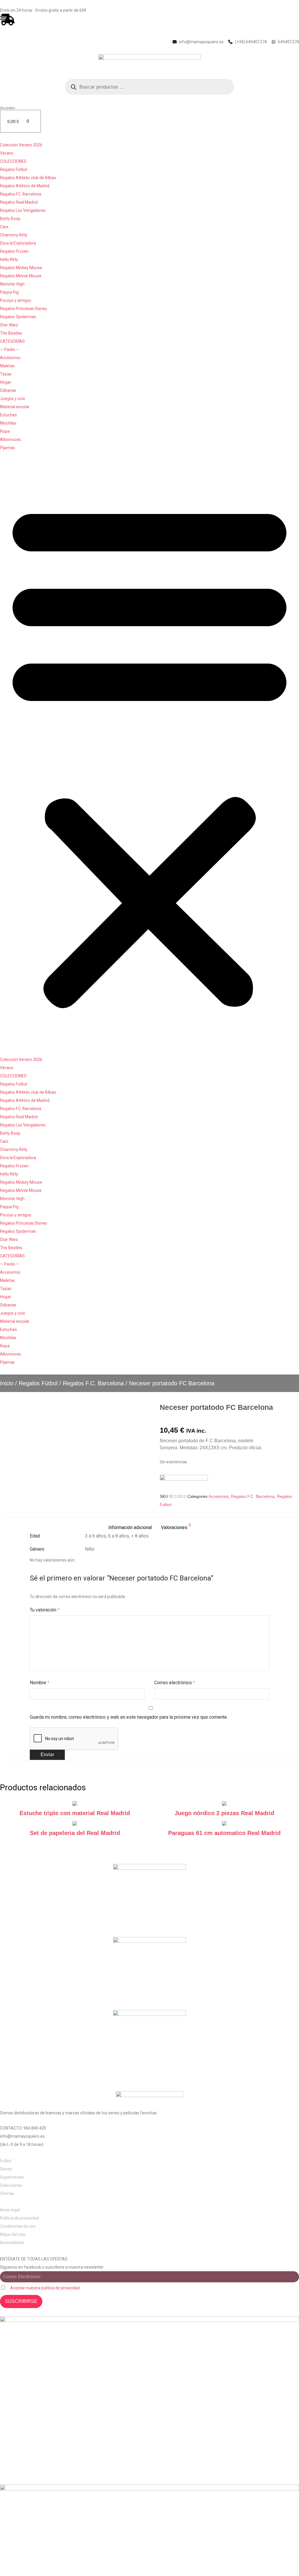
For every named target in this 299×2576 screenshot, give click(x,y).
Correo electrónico (175, 1683)
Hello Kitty (9, 259)
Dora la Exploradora (18, 243)
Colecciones (11, 2185)
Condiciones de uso (18, 2226)
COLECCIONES (13, 161)
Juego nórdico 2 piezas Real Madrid (224, 1813)
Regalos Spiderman (18, 317)
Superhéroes (12, 2177)
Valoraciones (176, 1527)
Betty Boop (10, 219)
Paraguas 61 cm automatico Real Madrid (224, 1833)
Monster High (12, 284)
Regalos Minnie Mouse (21, 276)
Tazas (6, 374)
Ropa (5, 431)
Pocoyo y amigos (16, 300)
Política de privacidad (19, 2218)
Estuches (8, 415)
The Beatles (11, 333)
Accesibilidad (12, 2243)
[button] (149, 754)
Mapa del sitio (13, 2234)
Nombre (40, 1683)
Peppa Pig (9, 292)
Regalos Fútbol (14, 169)
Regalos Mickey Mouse (21, 268)
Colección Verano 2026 (21, 145)
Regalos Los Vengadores (23, 210)
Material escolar (15, 407)
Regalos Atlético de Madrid (25, 186)
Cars (4, 227)
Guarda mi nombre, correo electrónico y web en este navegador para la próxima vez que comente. (129, 1717)
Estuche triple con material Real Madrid (75, 1813)
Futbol (6, 2161)
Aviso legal (10, 2210)
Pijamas (7, 448)
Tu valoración (45, 1610)
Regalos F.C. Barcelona (21, 194)
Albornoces (11, 439)
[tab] (130, 1528)
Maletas (7, 366)
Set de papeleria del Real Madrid (75, 1833)
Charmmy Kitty (14, 235)
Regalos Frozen (14, 251)
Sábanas (8, 390)
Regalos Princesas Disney (24, 309)
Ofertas (7, 2194)
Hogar (6, 382)
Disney (6, 2169)
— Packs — (10, 349)
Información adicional (130, 1527)
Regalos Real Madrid (19, 202)
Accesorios (10, 358)
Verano (7, 153)
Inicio (7, 1383)
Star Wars (9, 325)
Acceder (8, 108)
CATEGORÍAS (12, 341)
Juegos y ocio (13, 399)
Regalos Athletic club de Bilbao (28, 178)
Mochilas (8, 423)
